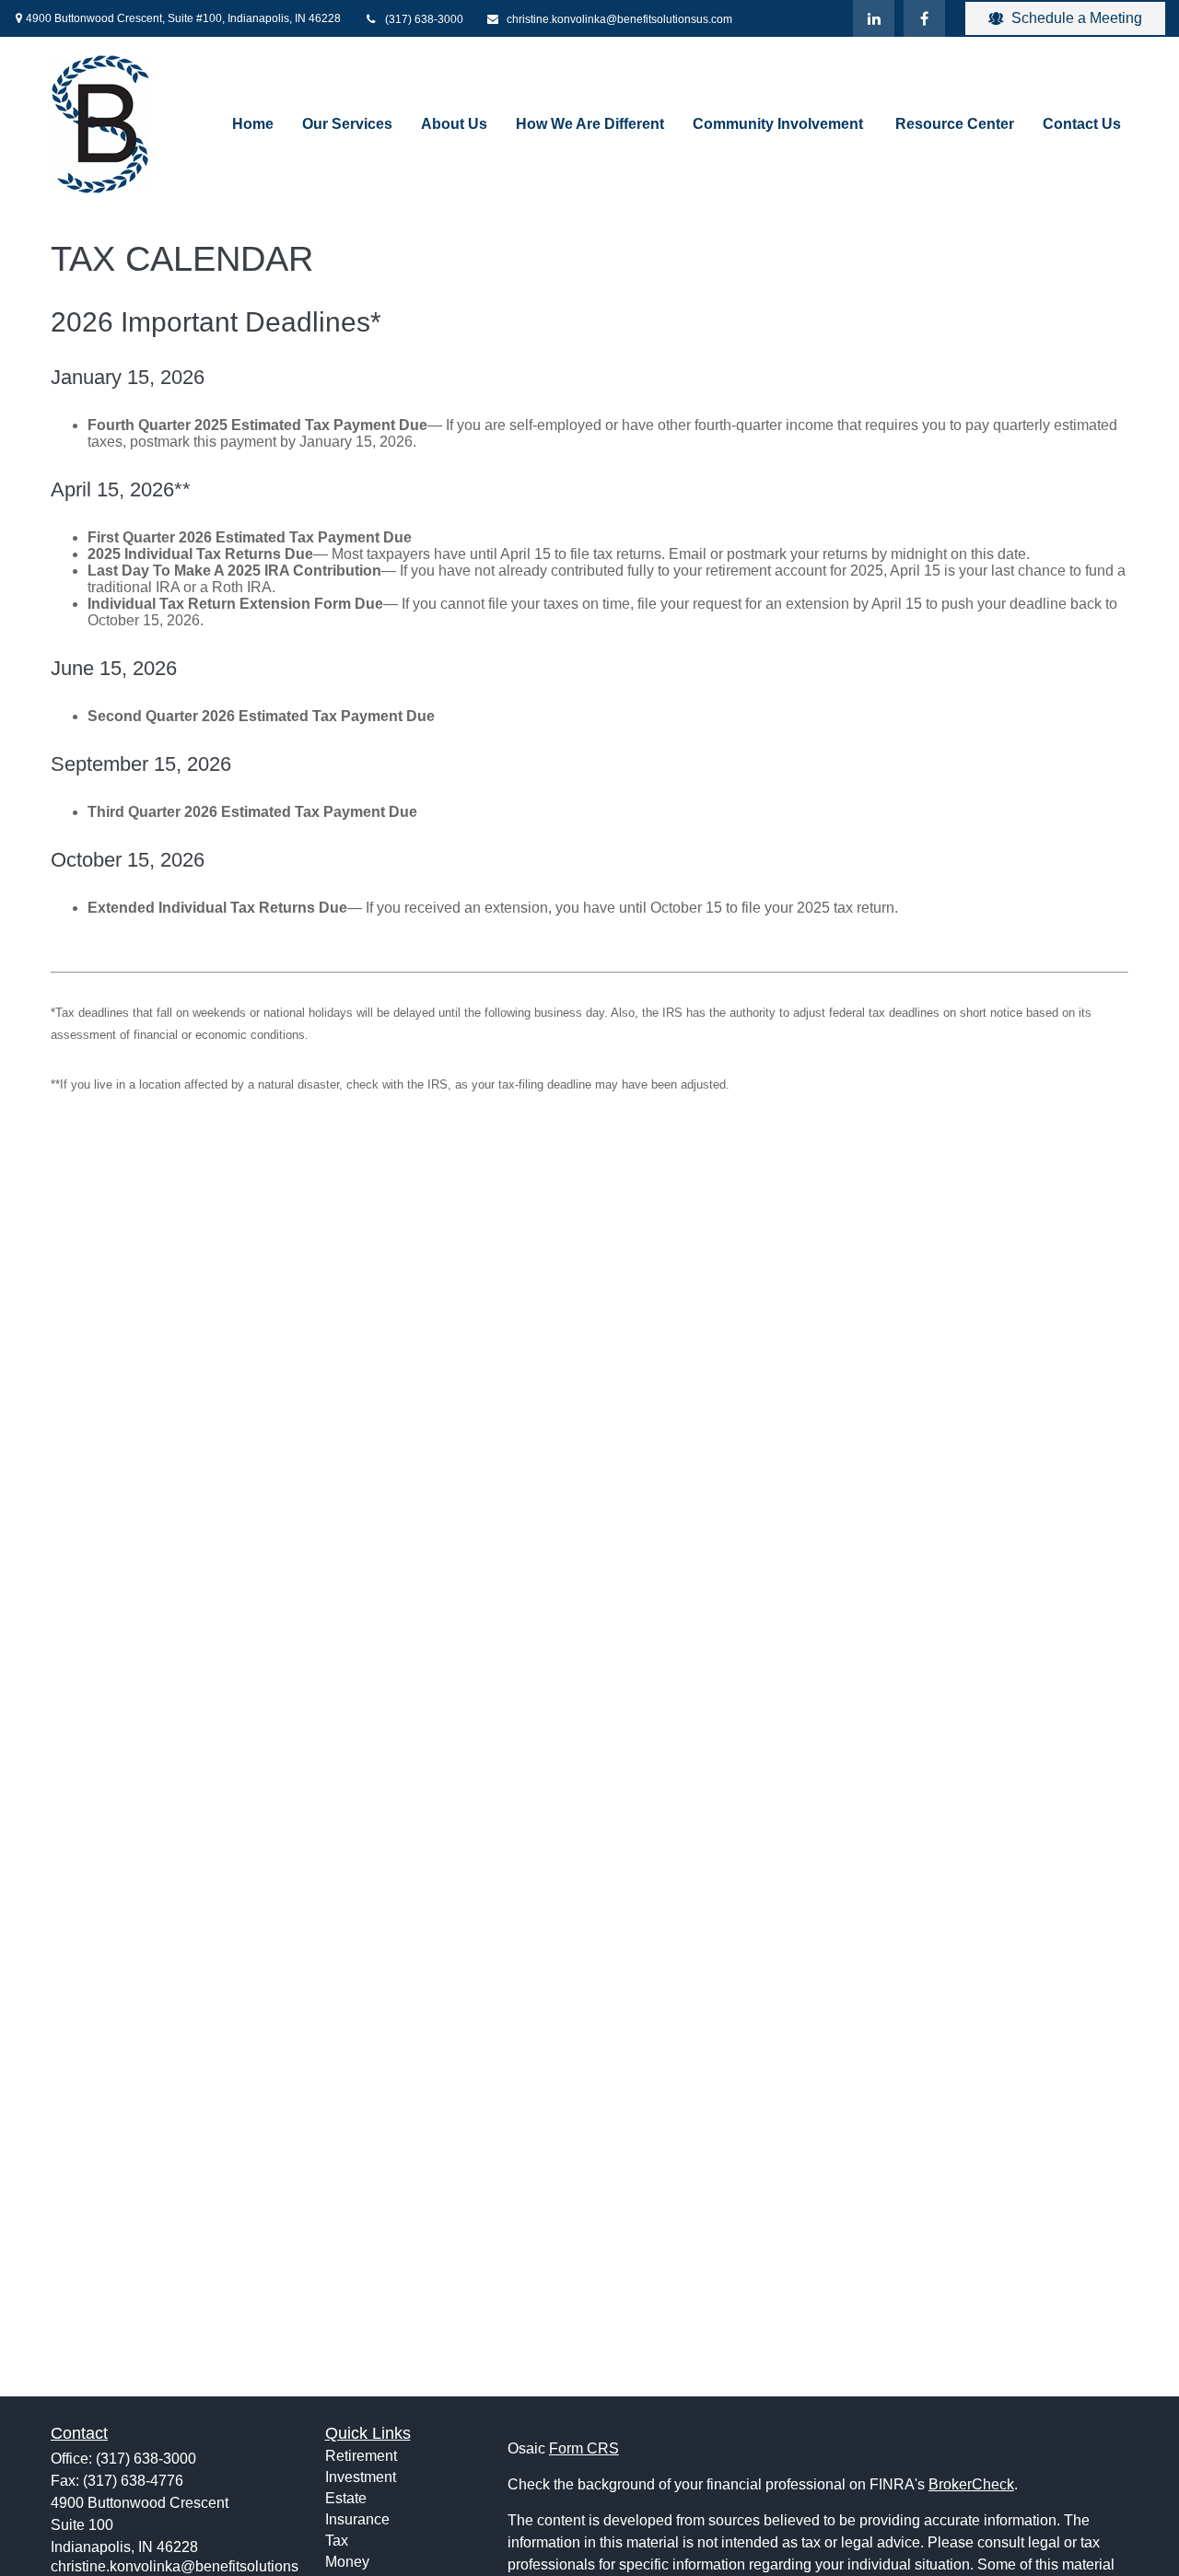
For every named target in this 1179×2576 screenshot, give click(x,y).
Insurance (357, 2519)
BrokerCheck (971, 2484)
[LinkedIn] (874, 18)
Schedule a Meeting (1077, 18)
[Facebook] (924, 18)
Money (347, 2562)
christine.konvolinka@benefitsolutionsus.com (619, 19)
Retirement (361, 2456)
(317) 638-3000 (424, 19)
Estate (346, 2498)
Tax (337, 2541)
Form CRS (584, 2448)
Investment (361, 2477)
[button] (253, 125)
